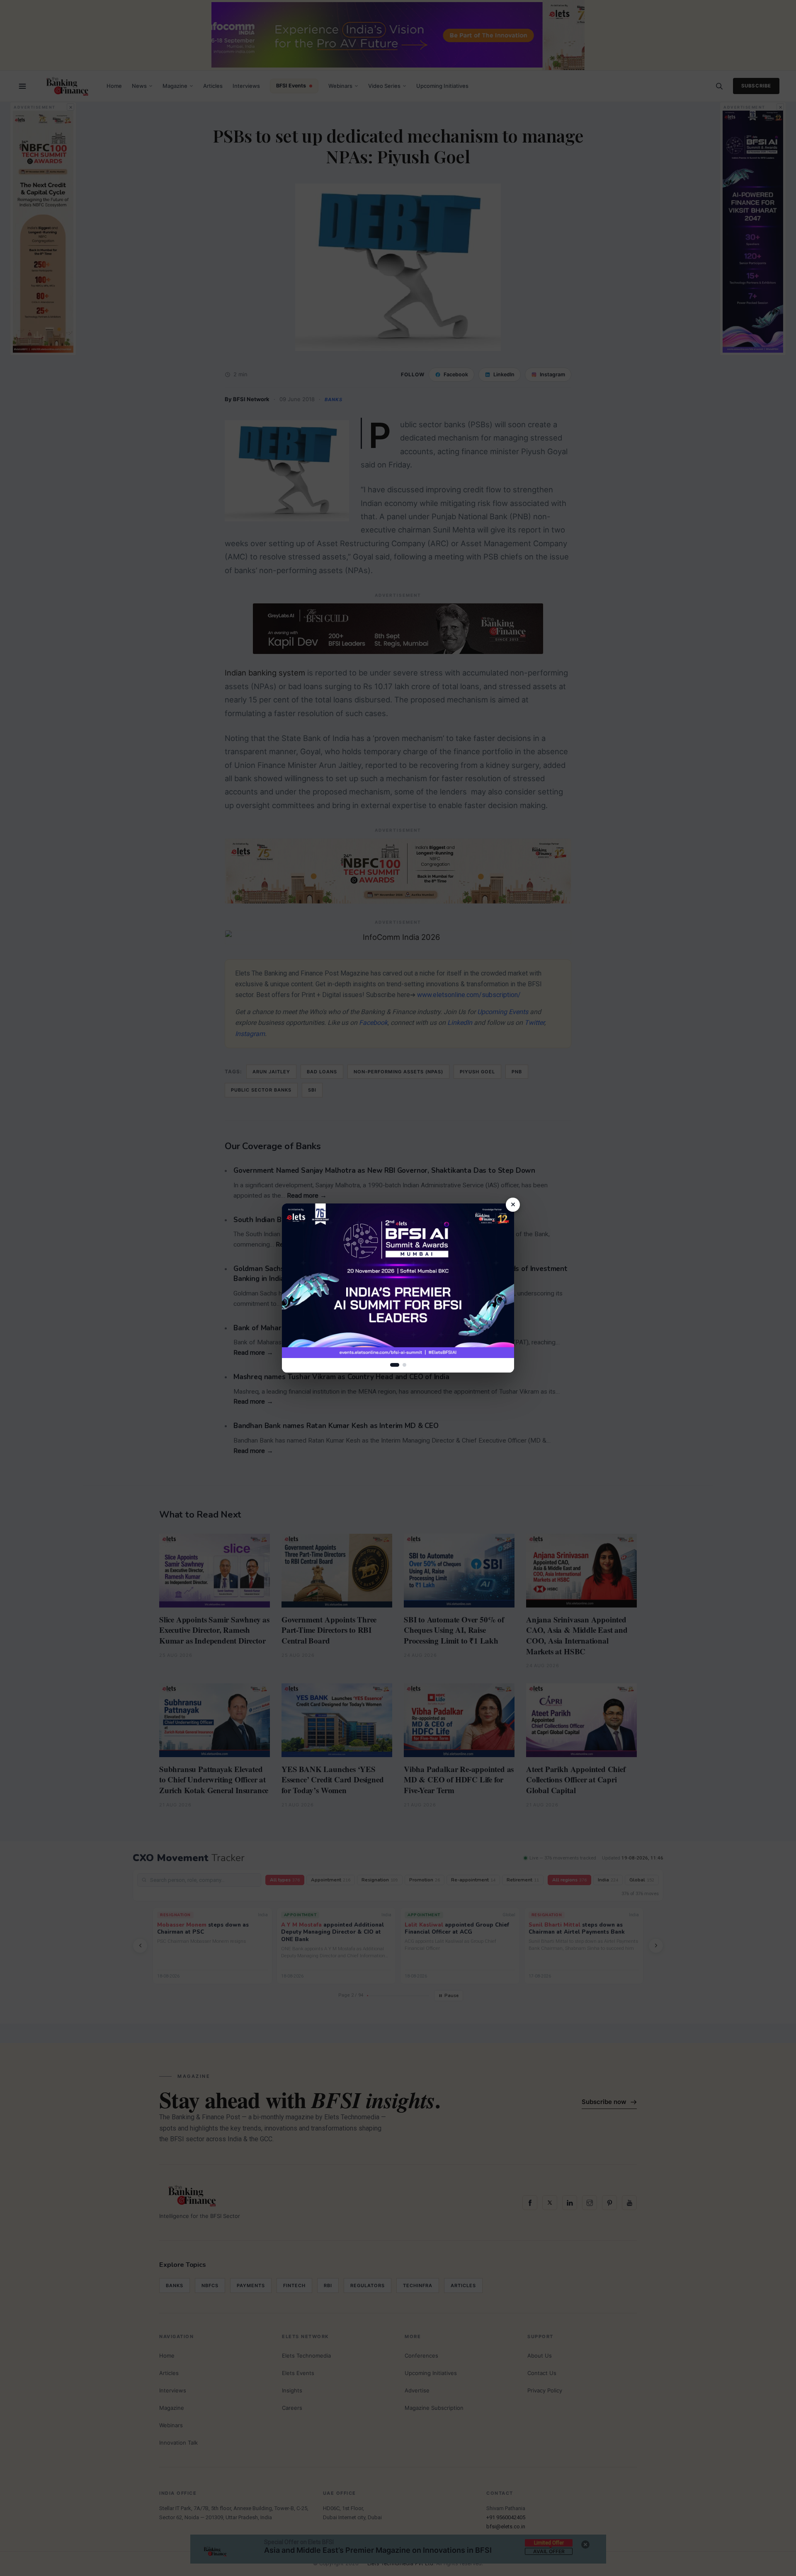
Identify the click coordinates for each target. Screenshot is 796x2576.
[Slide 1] (395, 1365)
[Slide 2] (404, 1365)
